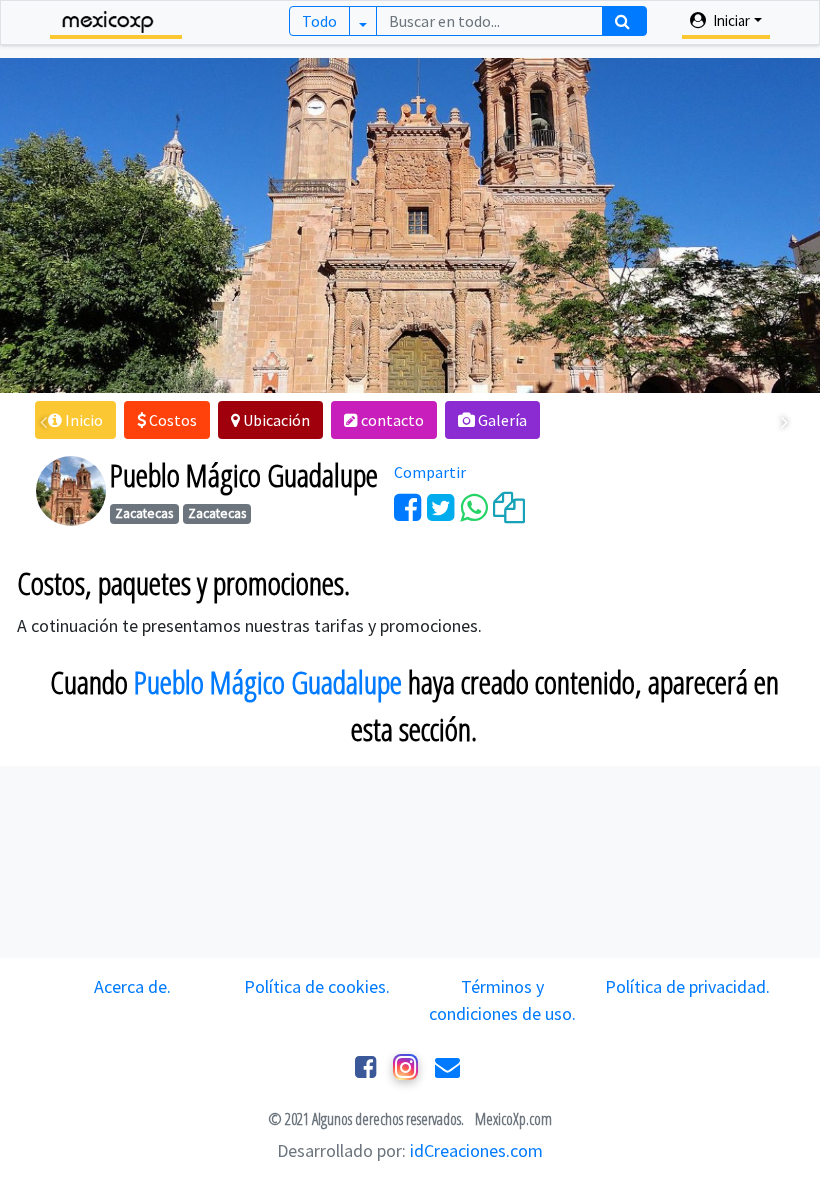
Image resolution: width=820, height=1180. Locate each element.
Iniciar (730, 20)
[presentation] (43, 422)
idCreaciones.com (476, 1150)
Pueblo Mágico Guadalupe (268, 682)
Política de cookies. (317, 986)
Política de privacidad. (687, 986)
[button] (75, 420)
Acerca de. (132, 986)
